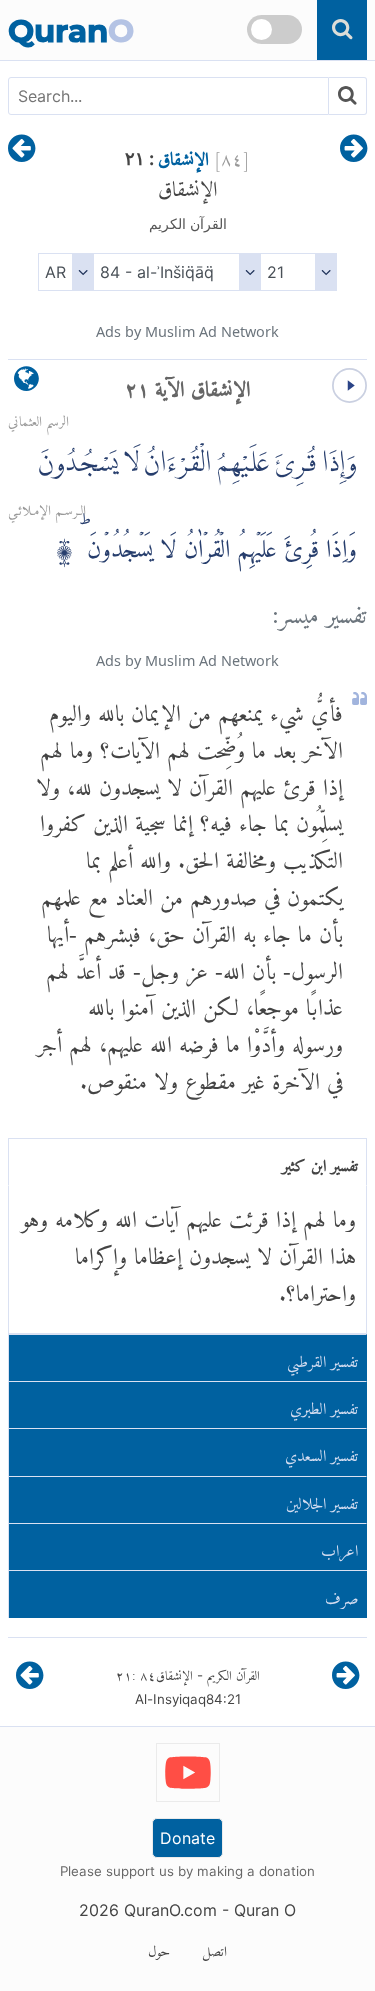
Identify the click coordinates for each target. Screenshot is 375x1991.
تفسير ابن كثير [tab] (320, 1161)
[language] (26, 383)
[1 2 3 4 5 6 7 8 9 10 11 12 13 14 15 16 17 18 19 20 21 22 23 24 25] (298, 272)
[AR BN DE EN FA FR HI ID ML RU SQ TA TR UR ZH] (65, 272)
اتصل (214, 1948)
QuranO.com (170, 1910)
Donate (187, 1838)
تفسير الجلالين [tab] (322, 1499)
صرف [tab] (342, 1594)
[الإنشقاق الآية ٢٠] (353, 150)
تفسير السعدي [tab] (321, 1451)
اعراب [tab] (339, 1546)
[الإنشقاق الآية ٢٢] (21, 150)
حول (159, 1948)
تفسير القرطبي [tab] (322, 1357)
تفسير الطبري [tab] (324, 1404)
